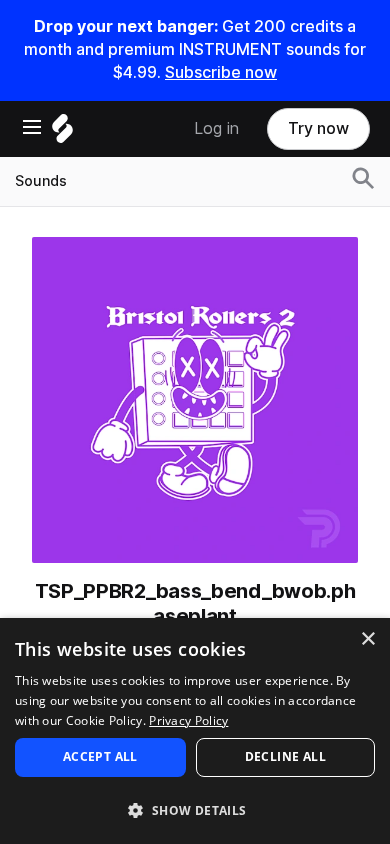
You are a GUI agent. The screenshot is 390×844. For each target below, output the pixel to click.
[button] (195, 809)
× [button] (367, 639)
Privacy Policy (188, 720)
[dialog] (195, 731)
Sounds (41, 181)
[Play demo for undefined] (195, 400)
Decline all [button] (285, 756)
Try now (318, 128)
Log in (216, 128)
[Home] (62, 133)
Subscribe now (221, 72)
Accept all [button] (100, 756)
